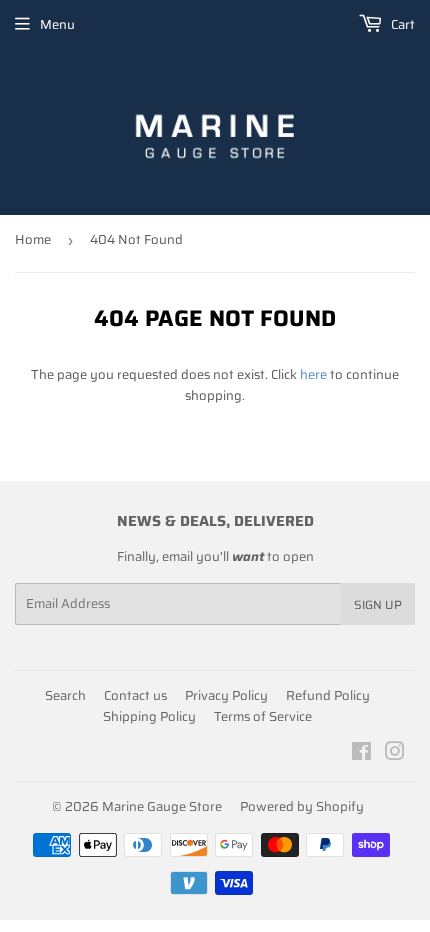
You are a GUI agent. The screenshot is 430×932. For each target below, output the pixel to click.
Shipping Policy (149, 716)
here (313, 374)
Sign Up (378, 604)
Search (65, 695)
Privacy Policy (226, 695)
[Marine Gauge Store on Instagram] (395, 754)
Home (33, 239)
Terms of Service (263, 716)
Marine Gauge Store (162, 806)
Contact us (135, 695)
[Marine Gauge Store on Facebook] (361, 754)
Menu (57, 24)
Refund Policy (328, 695)
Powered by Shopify (302, 806)
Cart (401, 24)
